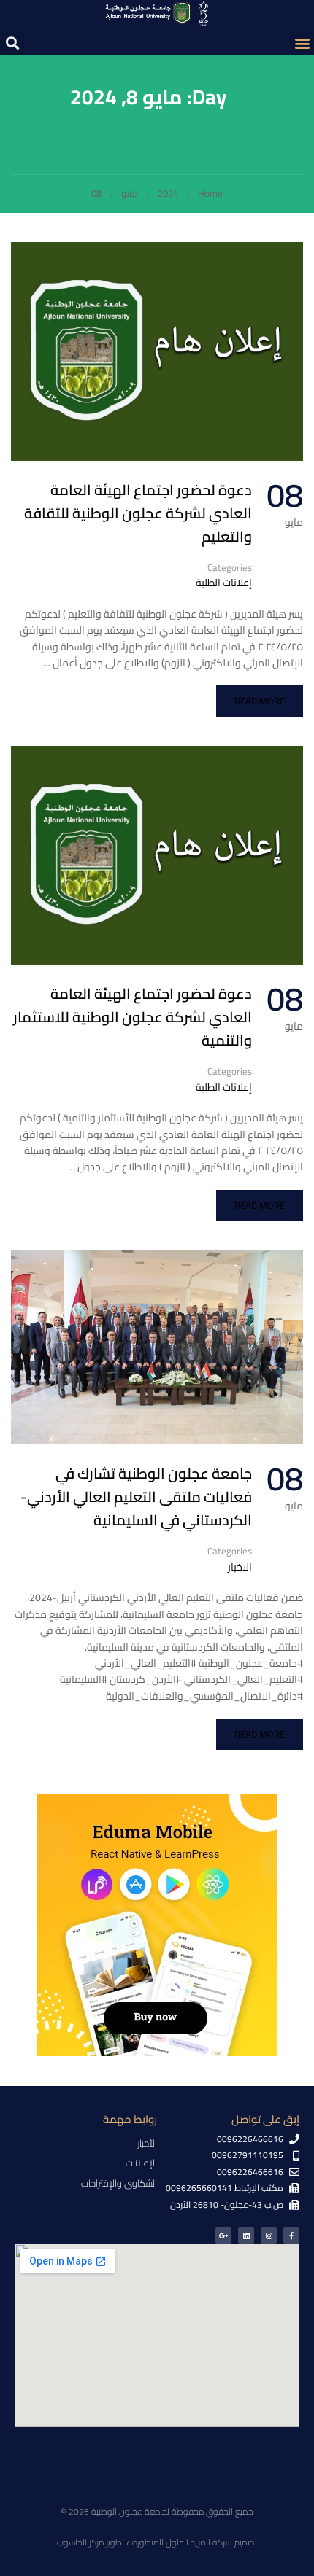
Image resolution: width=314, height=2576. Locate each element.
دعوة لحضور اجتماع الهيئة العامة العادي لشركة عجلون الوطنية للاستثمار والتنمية (133, 1017)
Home (210, 193)
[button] (302, 43)
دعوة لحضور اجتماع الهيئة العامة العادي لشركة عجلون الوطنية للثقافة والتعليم (138, 513)
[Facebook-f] (291, 2235)
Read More (260, 701)
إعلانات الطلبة (224, 583)
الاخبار (240, 1567)
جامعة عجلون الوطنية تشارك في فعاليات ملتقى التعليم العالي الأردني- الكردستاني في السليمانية (136, 1497)
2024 (168, 193)
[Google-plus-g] (223, 2235)
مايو (130, 193)
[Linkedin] (246, 2235)
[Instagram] (269, 2235)
